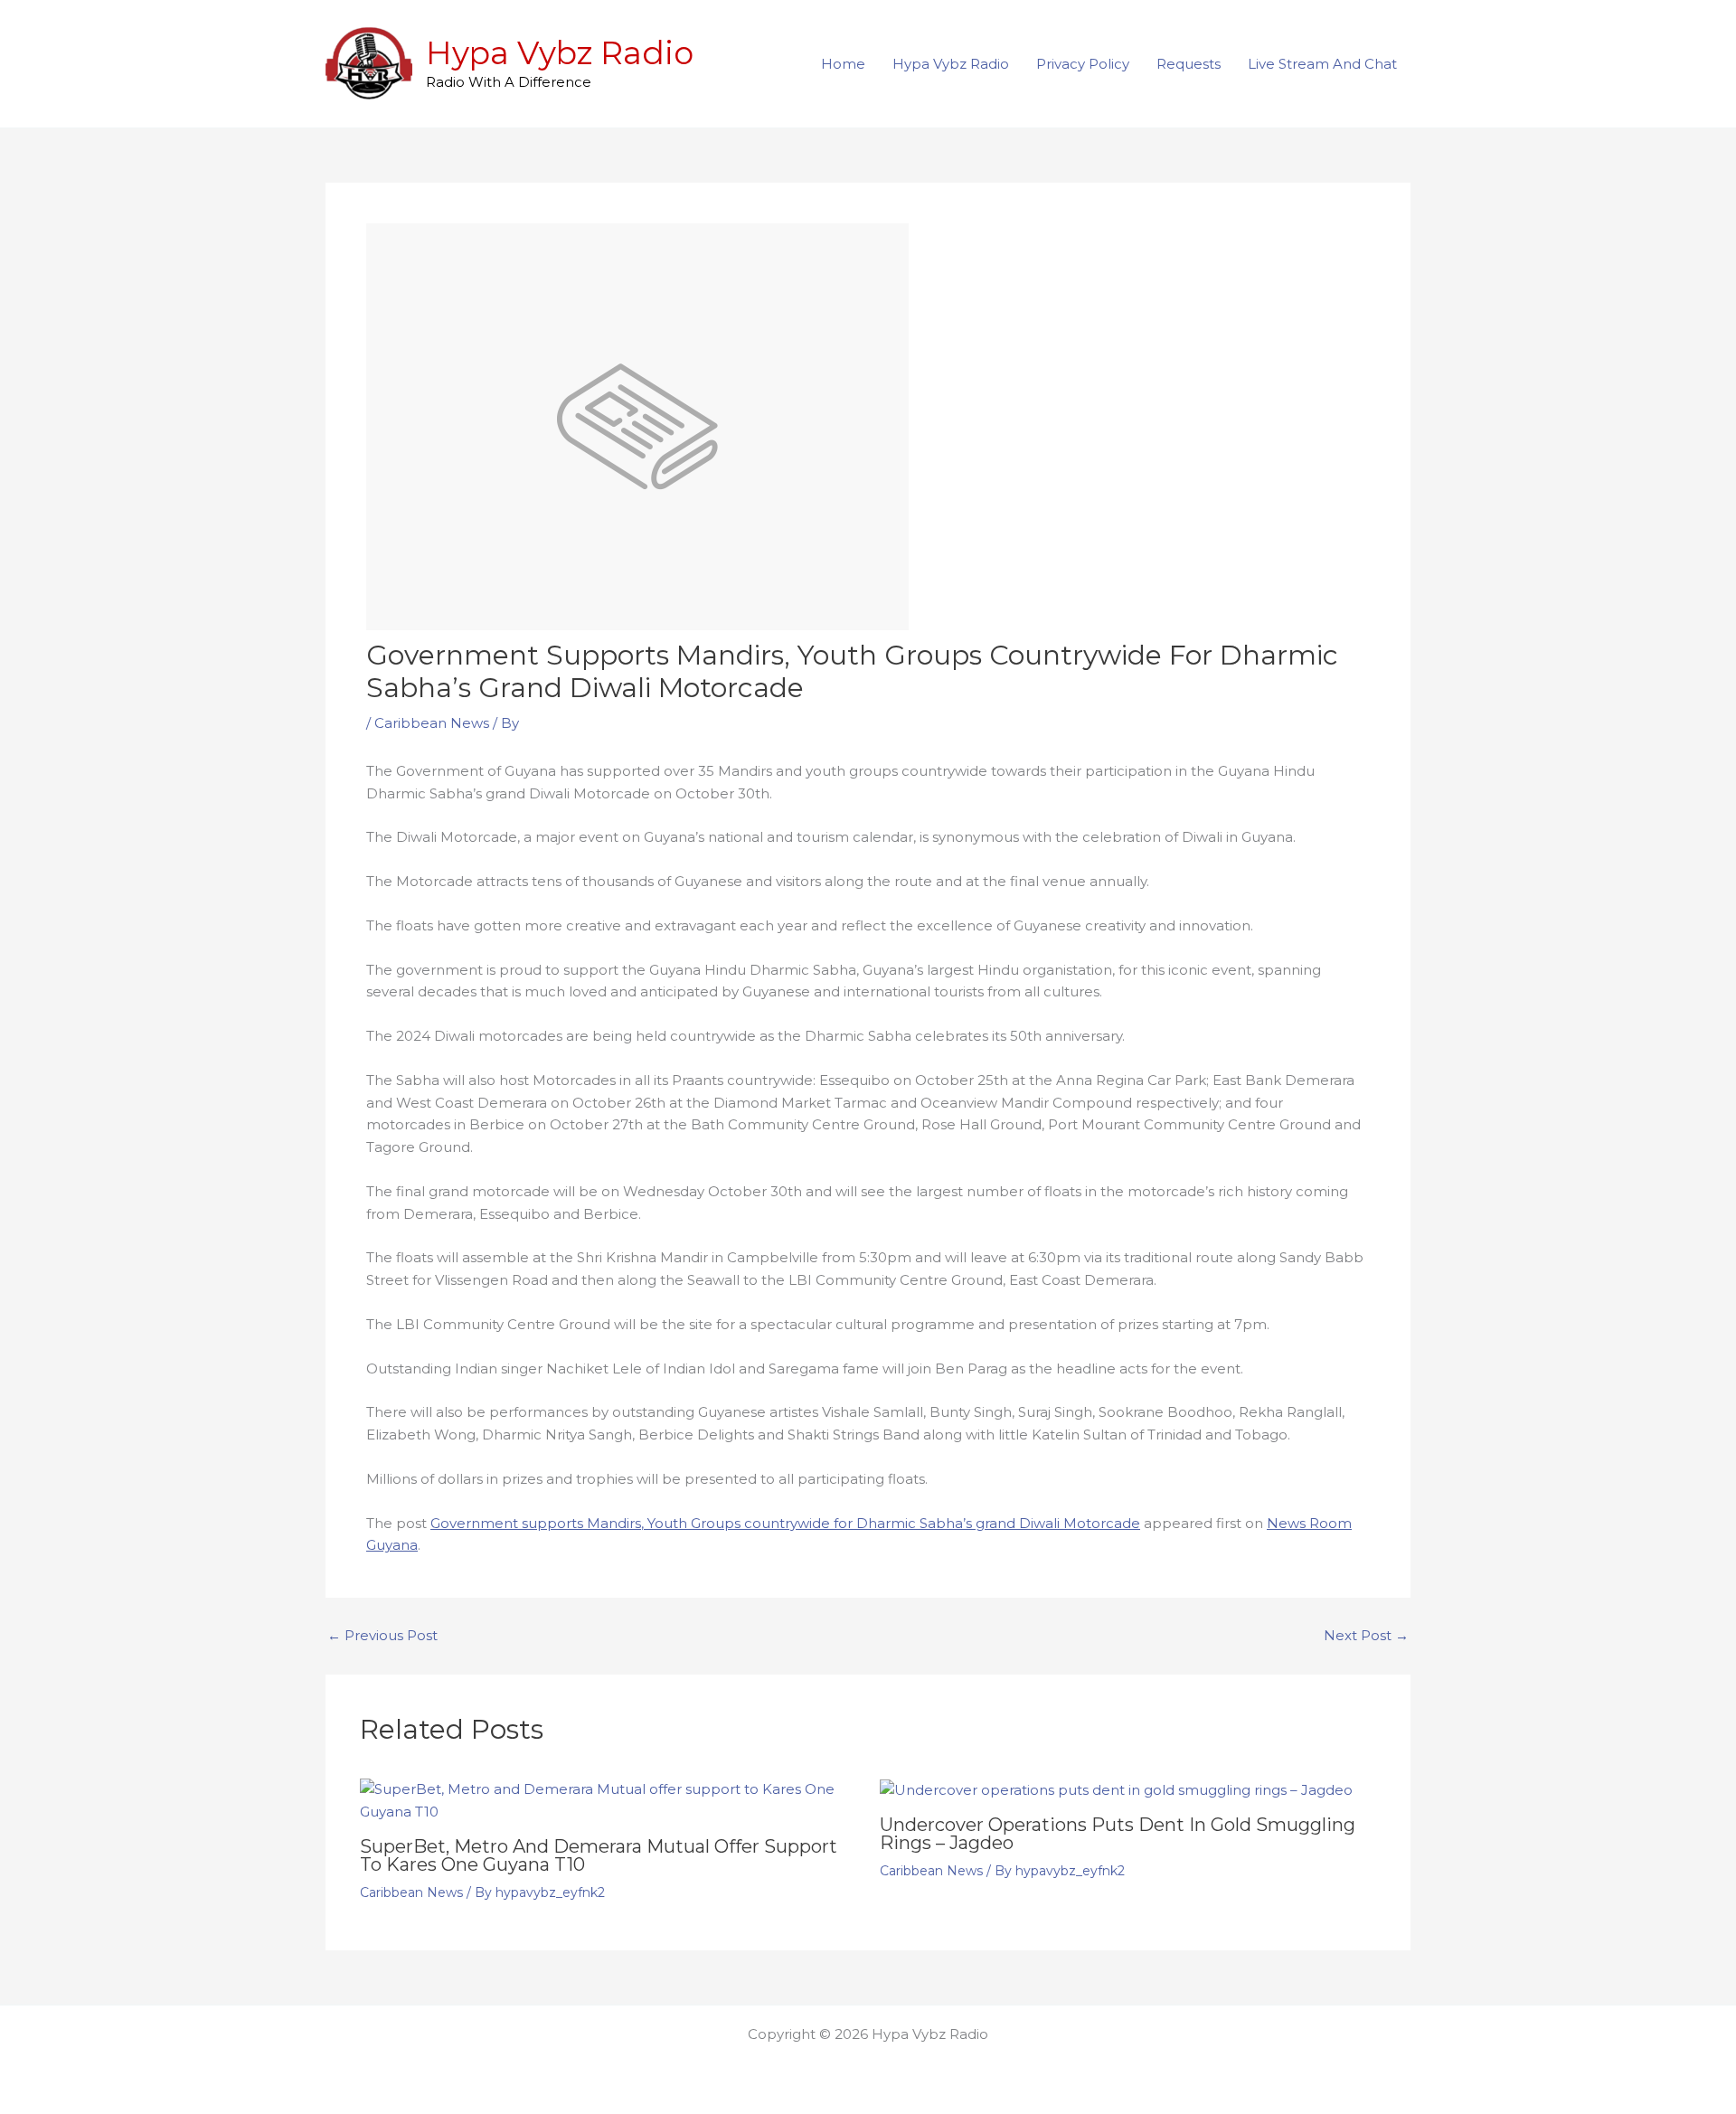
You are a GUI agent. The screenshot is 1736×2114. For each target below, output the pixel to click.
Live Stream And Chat (1322, 64)
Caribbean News (432, 723)
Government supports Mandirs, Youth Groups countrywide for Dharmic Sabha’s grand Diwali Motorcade (785, 1523)
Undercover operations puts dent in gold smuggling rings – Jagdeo (1118, 1834)
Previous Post (382, 1635)
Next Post (1366, 1635)
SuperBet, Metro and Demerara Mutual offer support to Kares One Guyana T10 (599, 1855)
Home (843, 64)
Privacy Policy (1083, 64)
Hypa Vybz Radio (560, 53)
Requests (1189, 64)
